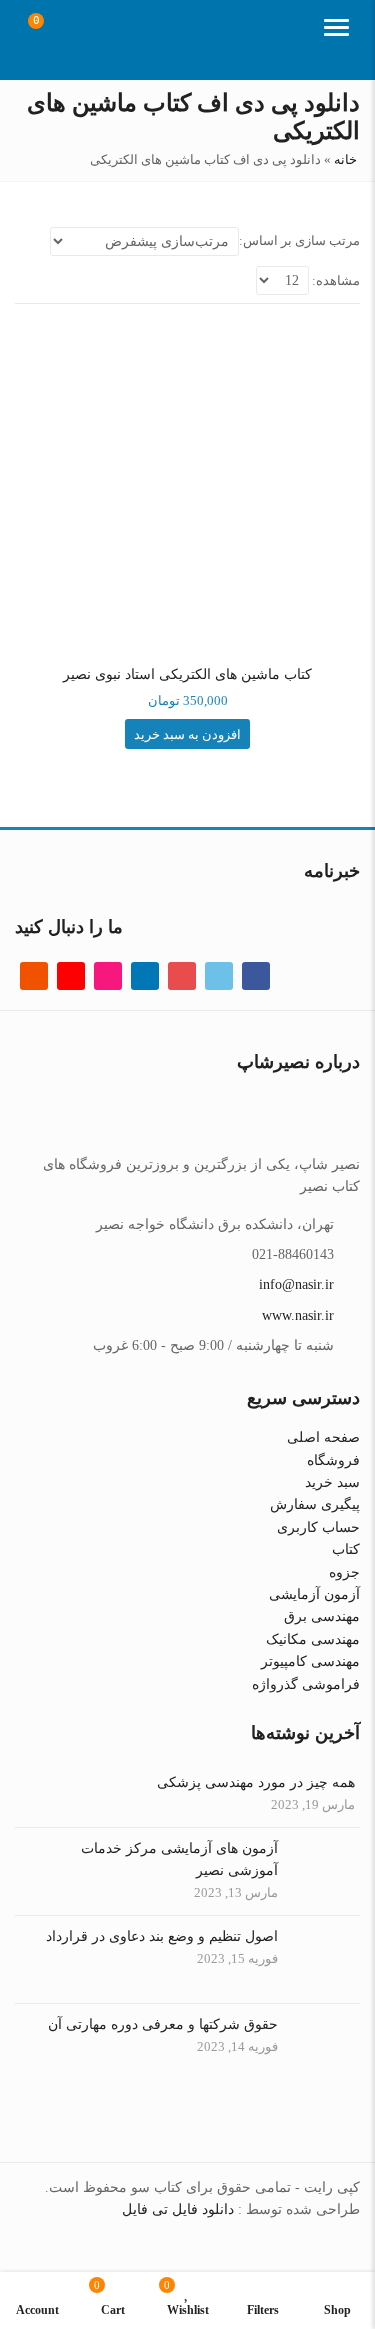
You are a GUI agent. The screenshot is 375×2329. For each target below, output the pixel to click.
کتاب (346, 1549)
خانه (345, 159)
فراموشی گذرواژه (306, 1684)
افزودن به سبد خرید (187, 734)
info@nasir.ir (296, 1284)
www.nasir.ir (298, 1315)
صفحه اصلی (323, 1437)
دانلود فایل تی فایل (178, 2209)
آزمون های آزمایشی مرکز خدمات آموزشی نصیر (179, 1859)
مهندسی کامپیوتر (310, 1661)
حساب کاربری (318, 1527)
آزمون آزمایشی (314, 1594)
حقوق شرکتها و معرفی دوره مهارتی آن (163, 2024)
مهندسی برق (322, 1616)
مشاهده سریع (180, 674)
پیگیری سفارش (315, 1504)
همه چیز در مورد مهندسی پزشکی (256, 1782)
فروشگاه (333, 1460)
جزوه (344, 1572)
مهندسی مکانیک (313, 1639)
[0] (49, 30)
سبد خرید (332, 1482)
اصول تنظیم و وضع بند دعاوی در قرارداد (162, 1936)
